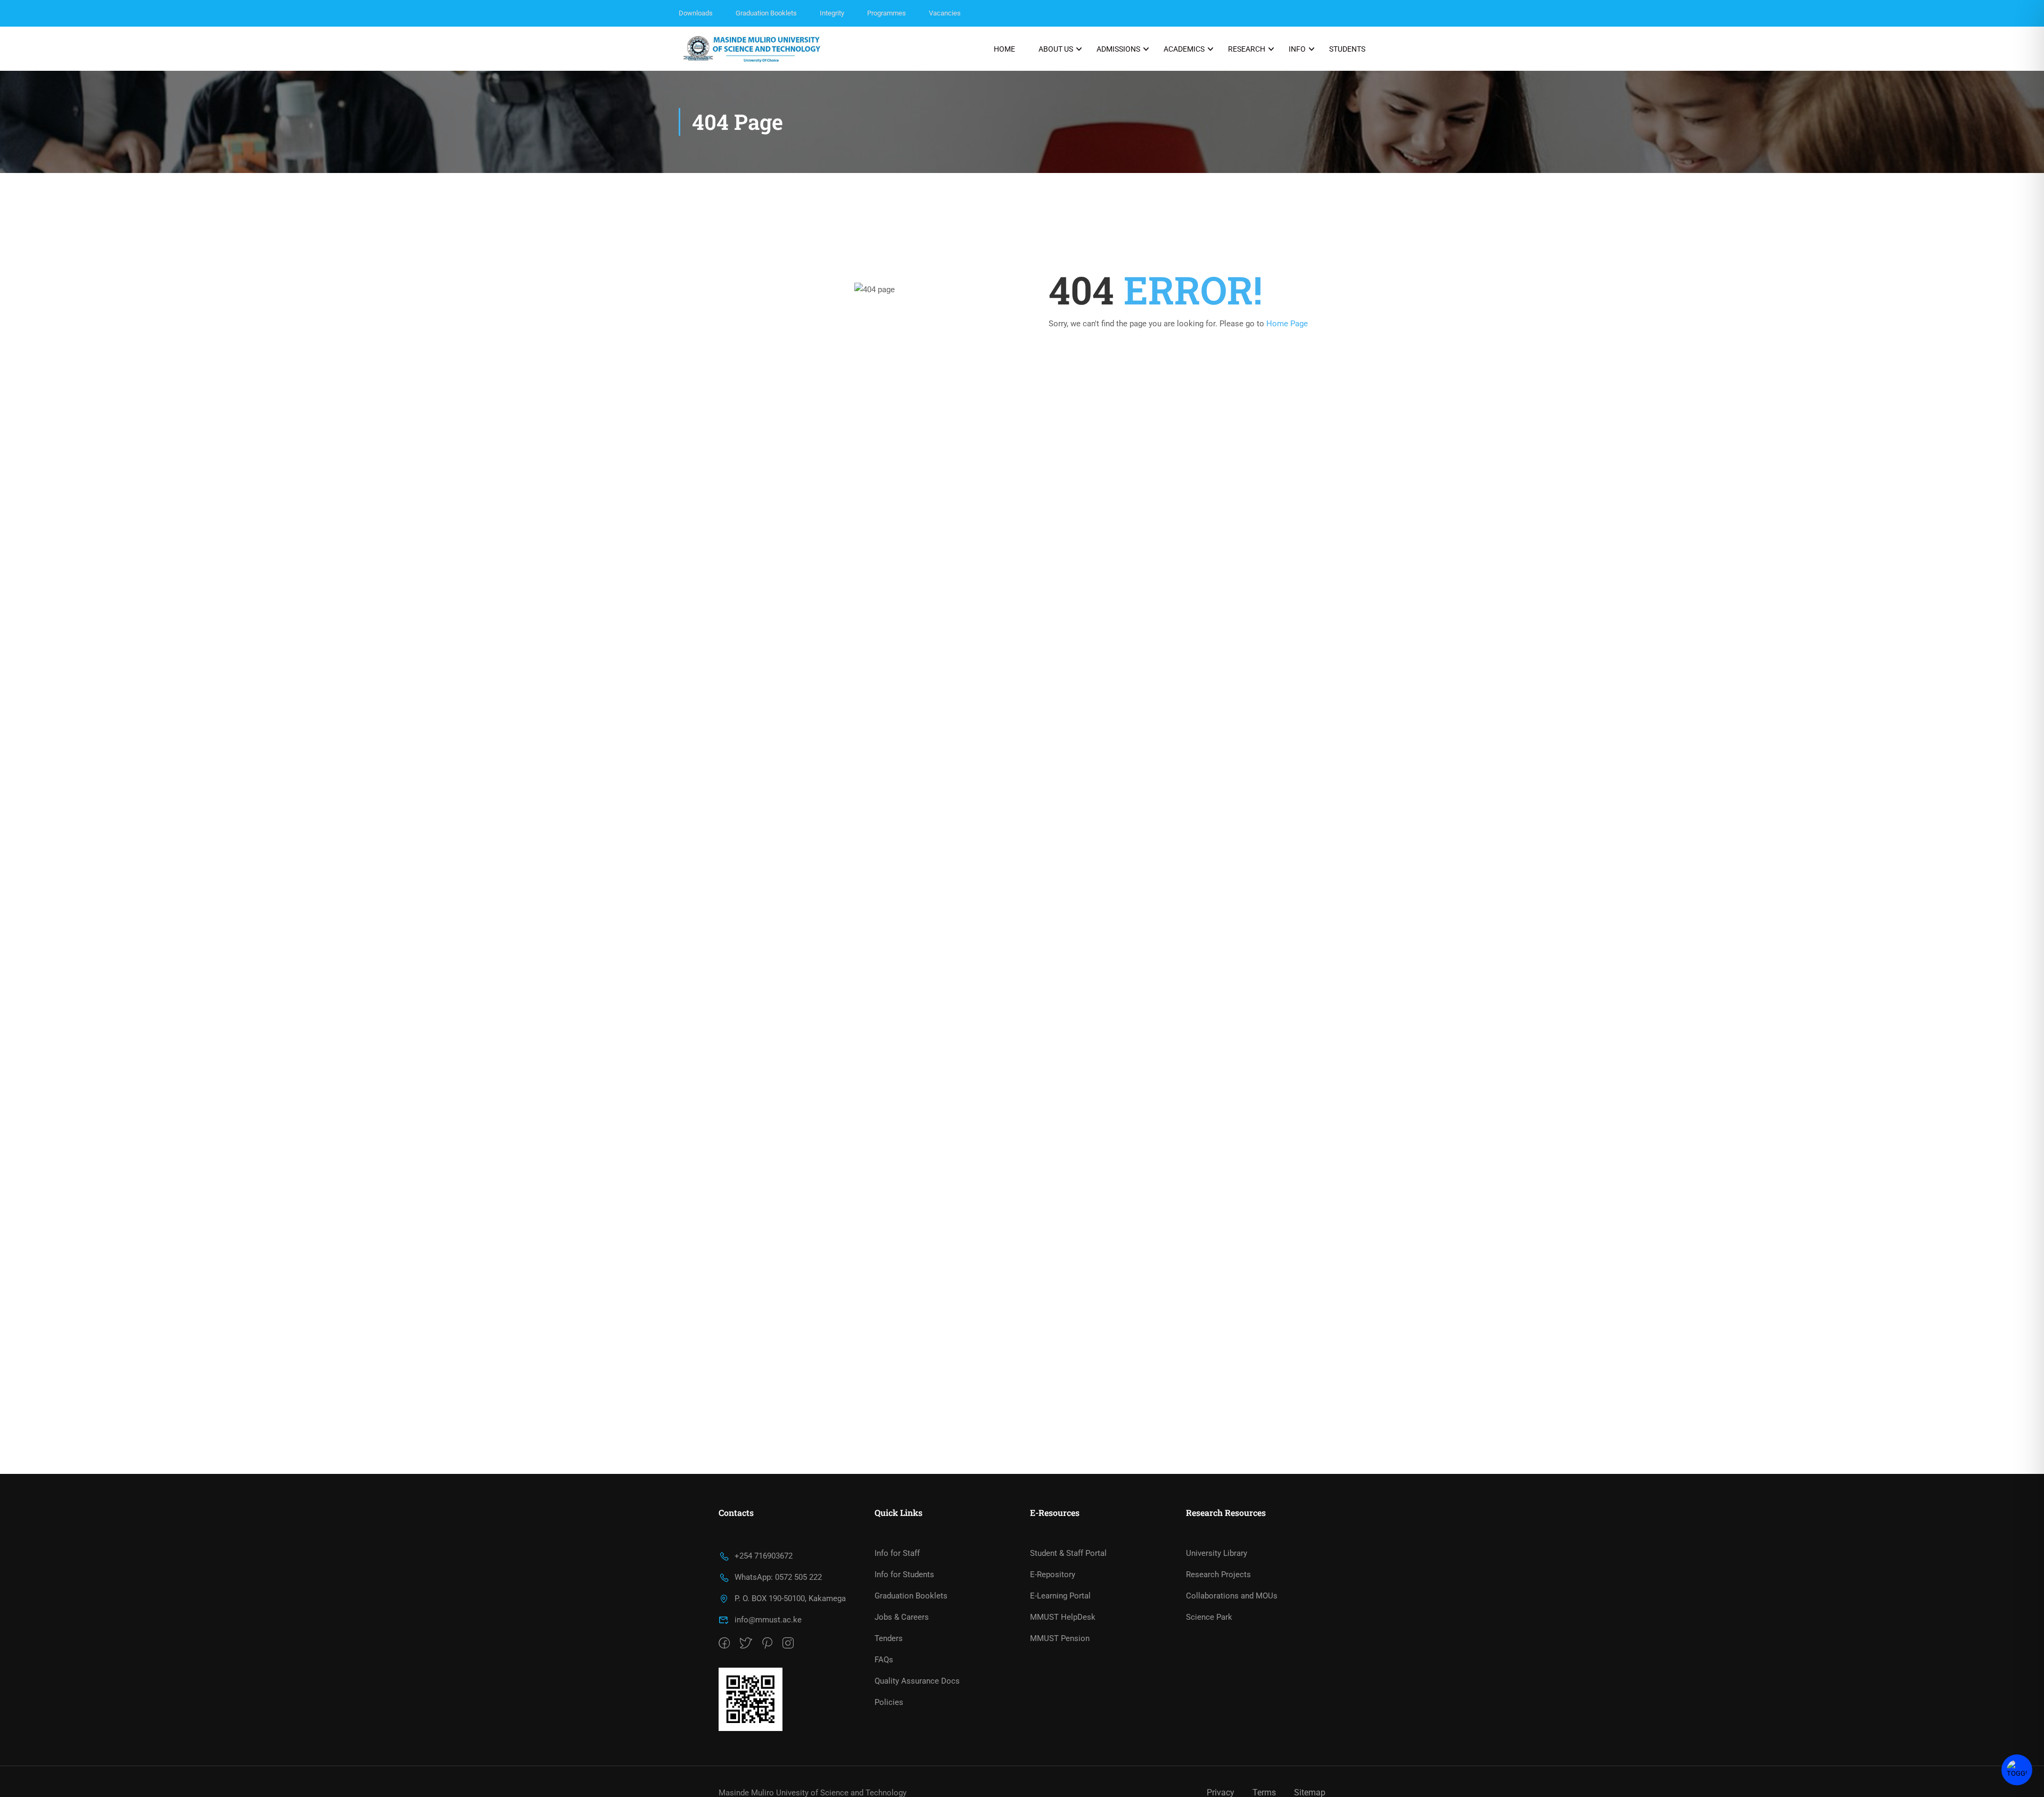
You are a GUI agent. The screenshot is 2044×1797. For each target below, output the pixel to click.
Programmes (887, 13)
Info (1297, 49)
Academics (1184, 49)
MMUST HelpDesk (1063, 1617)
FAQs (884, 1660)
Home (1004, 49)
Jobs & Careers (902, 1617)
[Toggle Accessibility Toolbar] (2017, 1770)
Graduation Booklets (766, 13)
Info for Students (904, 1575)
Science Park (1209, 1617)
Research (1247, 49)
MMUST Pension (1060, 1638)
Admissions (1118, 49)
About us (1056, 49)
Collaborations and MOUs (1232, 1596)
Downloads (696, 13)
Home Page (1287, 324)
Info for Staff (897, 1553)
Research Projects (1218, 1575)
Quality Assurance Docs (917, 1681)
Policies (889, 1702)
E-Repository (1053, 1575)
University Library (1217, 1553)
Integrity (832, 13)
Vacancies (945, 13)
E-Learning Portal (1060, 1596)
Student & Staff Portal (1068, 1553)
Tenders (889, 1638)
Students (1347, 49)
